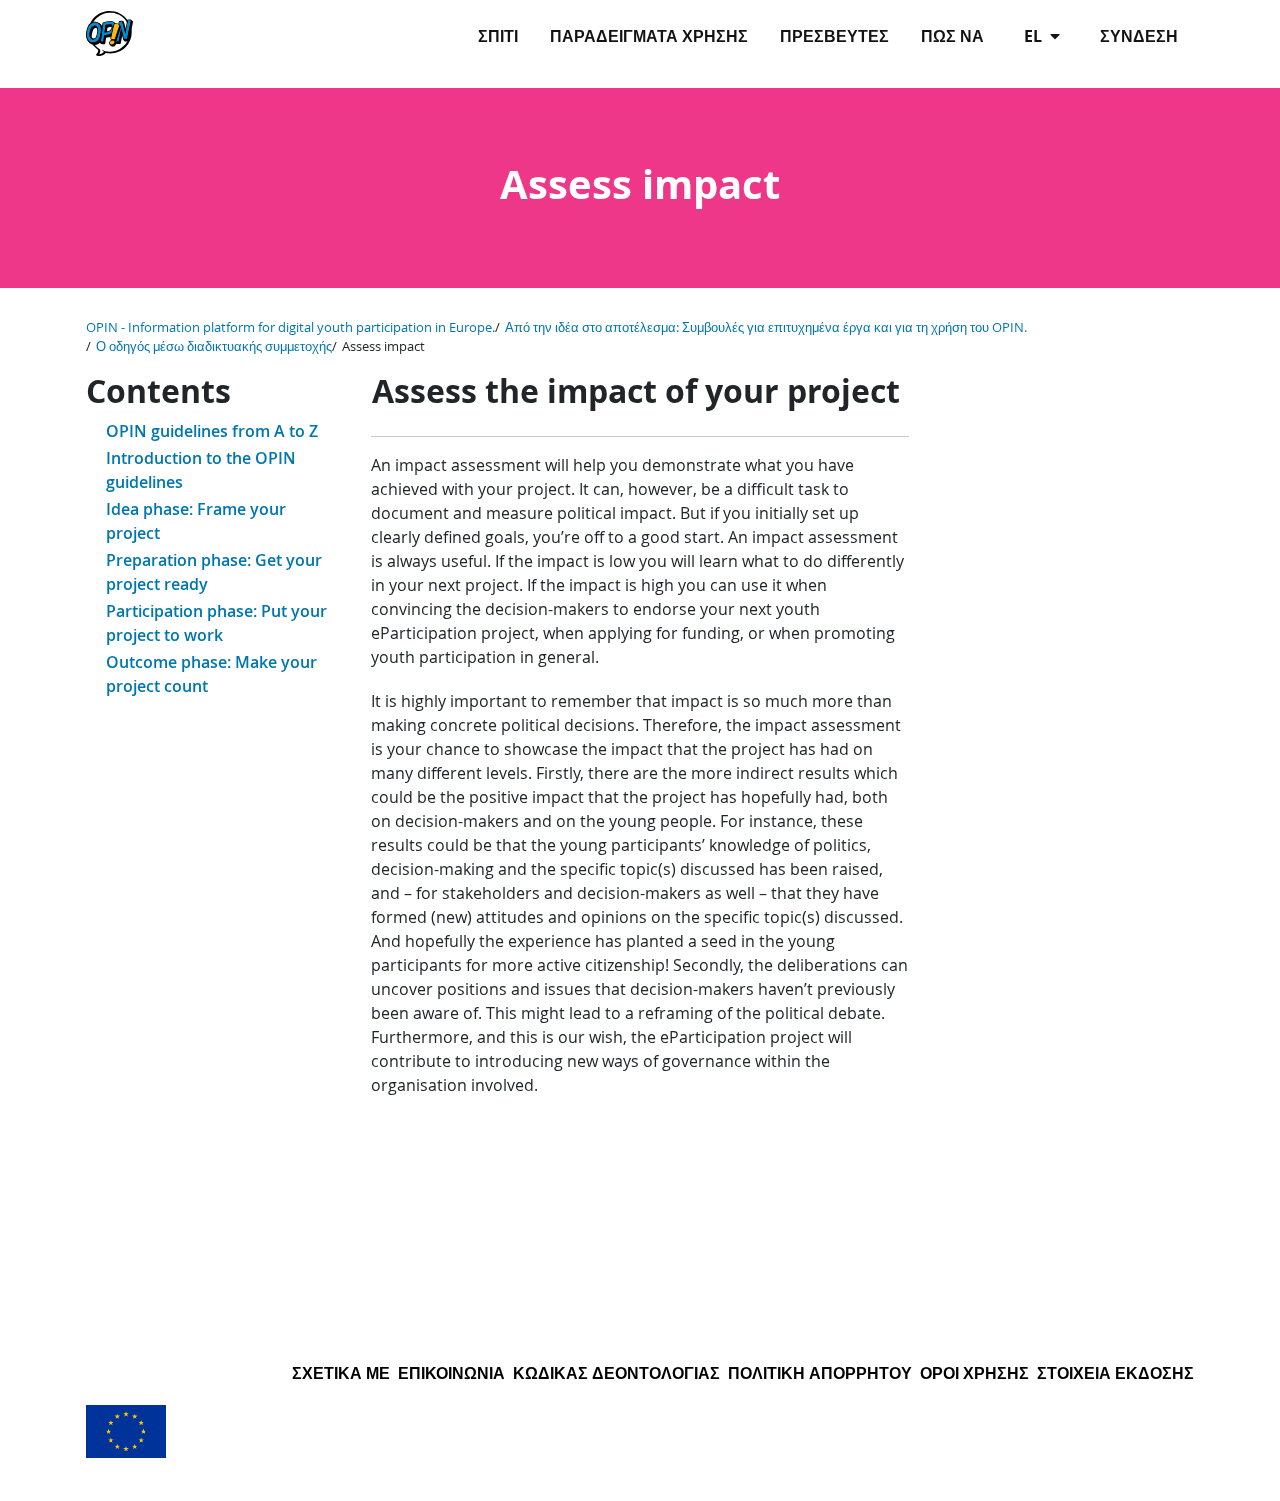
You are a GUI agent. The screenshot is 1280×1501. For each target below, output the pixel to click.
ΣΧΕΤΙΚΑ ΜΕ (341, 1373)
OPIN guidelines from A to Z (212, 431)
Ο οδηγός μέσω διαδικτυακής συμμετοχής (214, 346)
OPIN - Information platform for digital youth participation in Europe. (290, 327)
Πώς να (952, 36)
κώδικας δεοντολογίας (616, 1373)
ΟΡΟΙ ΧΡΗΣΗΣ (974, 1373)
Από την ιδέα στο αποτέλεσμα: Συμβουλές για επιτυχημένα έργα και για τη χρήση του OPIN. (766, 327)
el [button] (1035, 36)
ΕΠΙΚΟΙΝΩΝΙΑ (451, 1373)
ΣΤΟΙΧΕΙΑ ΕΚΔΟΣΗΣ (1115, 1373)
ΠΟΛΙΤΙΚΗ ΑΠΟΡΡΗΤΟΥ (820, 1373)
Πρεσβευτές (834, 36)
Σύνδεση (1139, 36)
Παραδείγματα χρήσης (649, 36)
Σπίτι (498, 36)
